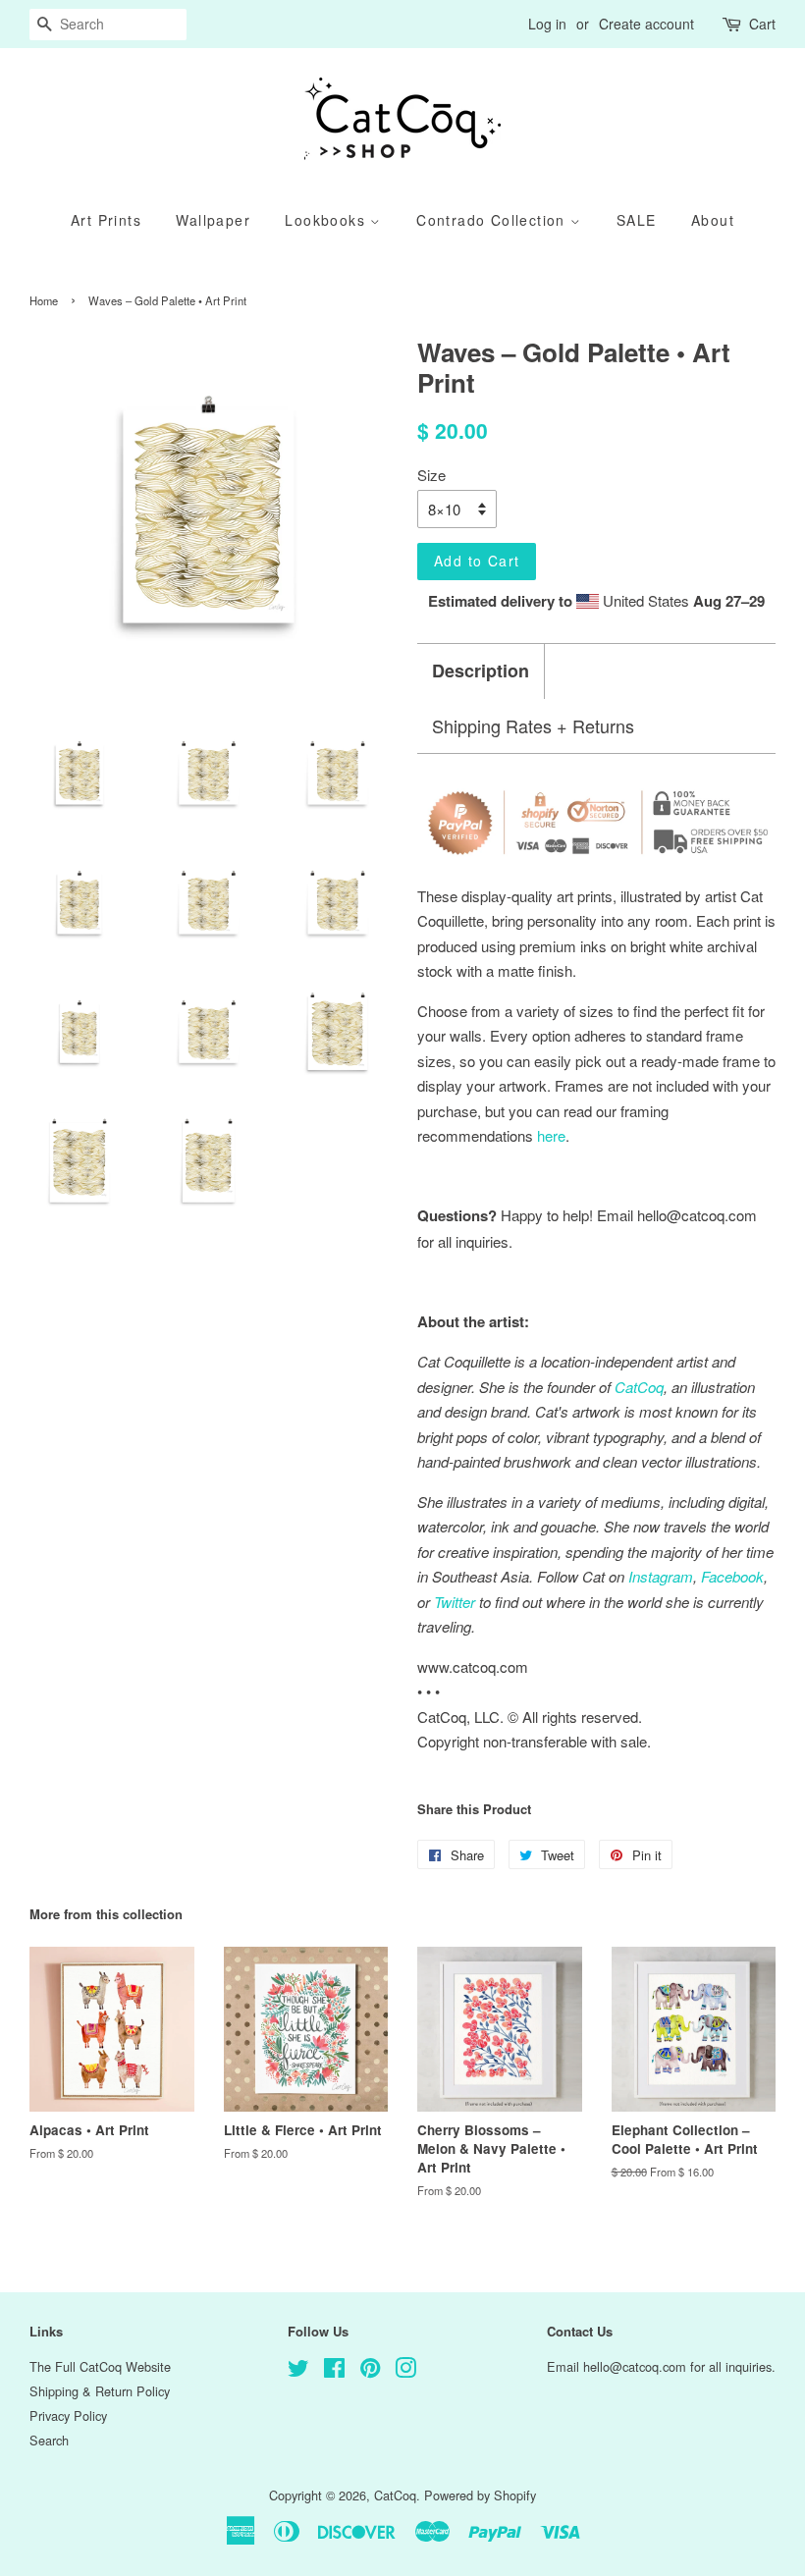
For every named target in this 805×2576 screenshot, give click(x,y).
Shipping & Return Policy (100, 2391)
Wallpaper (213, 220)
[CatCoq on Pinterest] (370, 2371)
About (713, 220)
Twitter (455, 1602)
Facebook (732, 1576)
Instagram (661, 1576)
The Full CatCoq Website (100, 2366)
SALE (637, 220)
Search (49, 2440)
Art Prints (106, 220)
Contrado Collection (493, 220)
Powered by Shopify (480, 2495)
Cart (762, 24)
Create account (646, 24)
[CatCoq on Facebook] (334, 2371)
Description (481, 671)
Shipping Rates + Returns (533, 726)
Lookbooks (327, 220)
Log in (547, 24)
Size (431, 475)
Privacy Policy (68, 2415)
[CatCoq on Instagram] (405, 2371)
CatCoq (395, 2495)
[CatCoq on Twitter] (298, 2371)
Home (44, 300)
